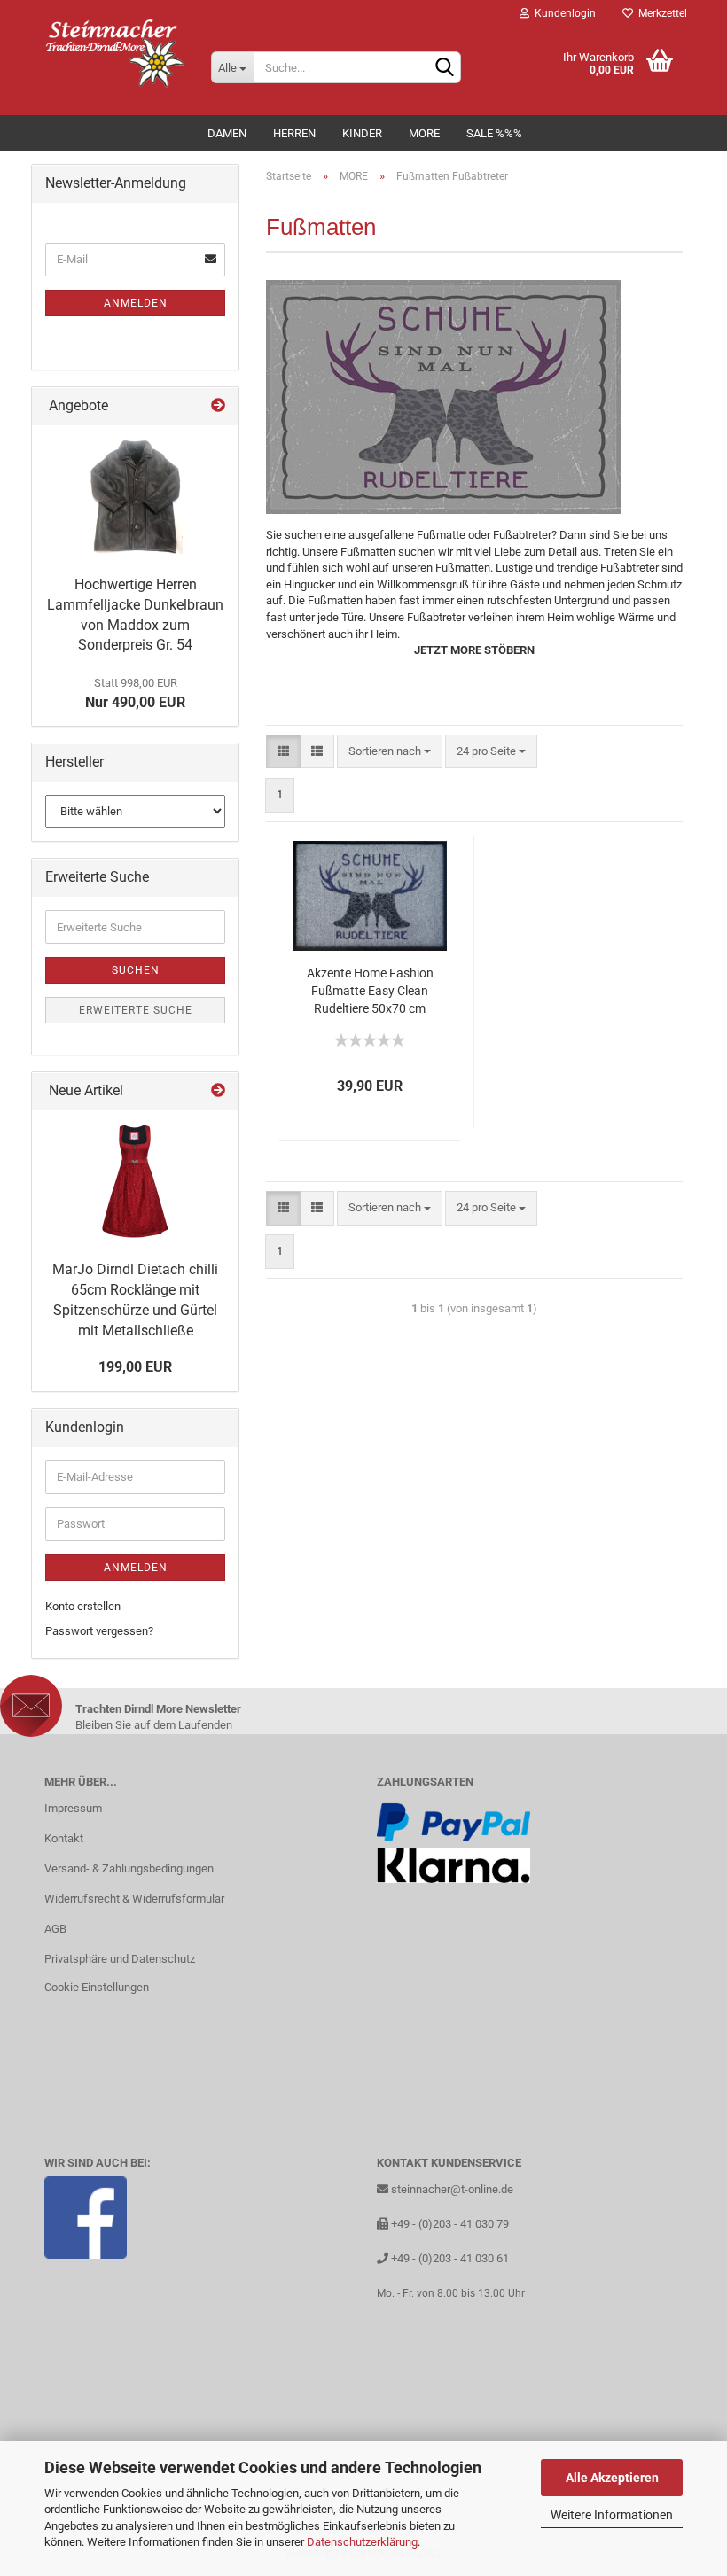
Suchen (136, 970)
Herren (294, 133)
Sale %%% (494, 133)
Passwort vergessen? (99, 1631)
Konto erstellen (83, 1606)
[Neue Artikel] (218, 1091)
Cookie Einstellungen (97, 1987)
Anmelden (136, 303)
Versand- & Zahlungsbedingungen (129, 1868)
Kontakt (64, 1838)
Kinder (362, 133)
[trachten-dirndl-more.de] (114, 53)
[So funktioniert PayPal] (453, 1821)
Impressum (73, 1808)
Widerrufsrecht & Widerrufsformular (134, 1899)
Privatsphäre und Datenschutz (120, 1959)
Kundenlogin (563, 13)
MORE (424, 133)
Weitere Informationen (612, 2515)
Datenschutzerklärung (362, 2542)
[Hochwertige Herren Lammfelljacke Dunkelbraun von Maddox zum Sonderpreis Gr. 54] (135, 496)
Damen (227, 133)
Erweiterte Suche (136, 1010)
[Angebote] (218, 406)
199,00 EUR (135, 1367)
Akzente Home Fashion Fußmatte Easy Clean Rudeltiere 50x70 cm (370, 991)
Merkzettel (660, 13)
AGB (55, 1929)
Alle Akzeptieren (612, 2478)
